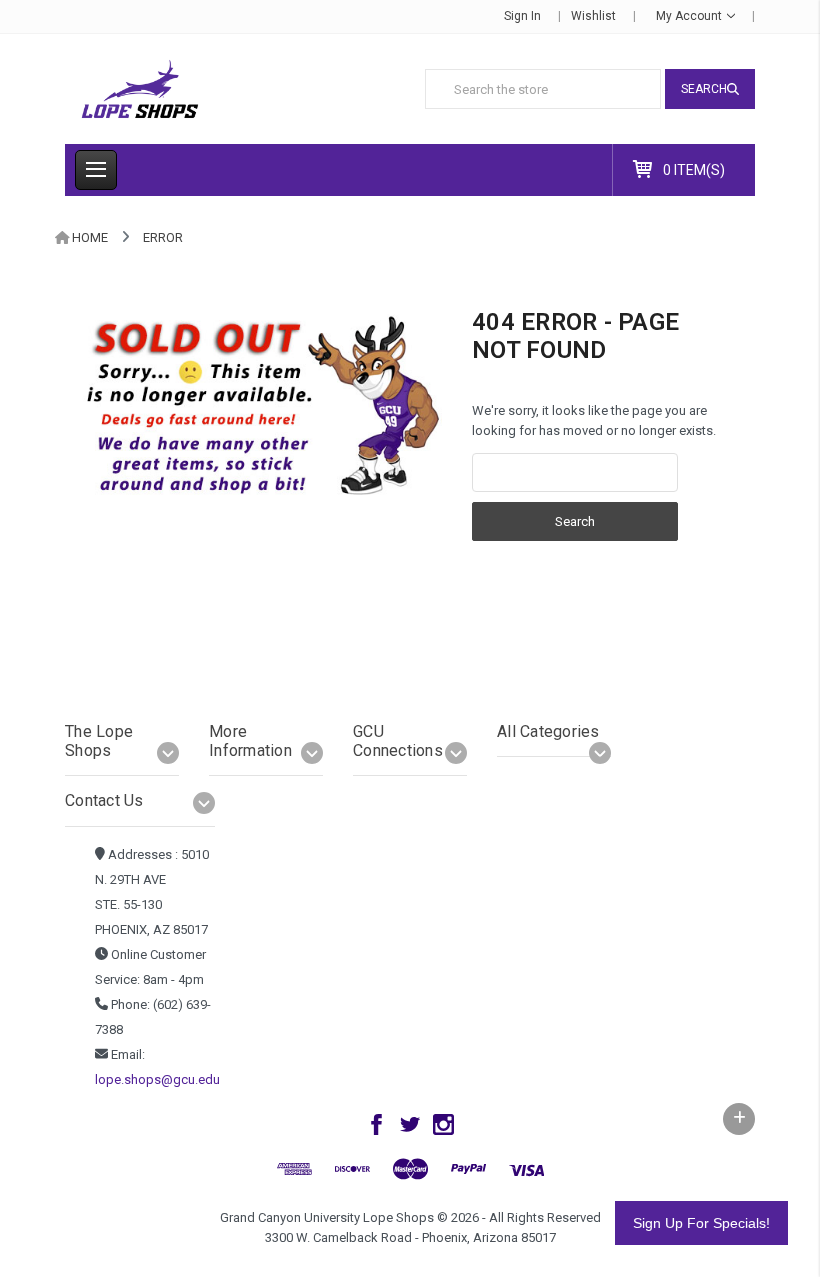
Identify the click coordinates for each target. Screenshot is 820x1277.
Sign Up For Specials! (701, 1223)
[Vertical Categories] (96, 170)
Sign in (522, 16)
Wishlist (593, 16)
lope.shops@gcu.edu (157, 1079)
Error (163, 237)
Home (90, 237)
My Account (690, 16)
